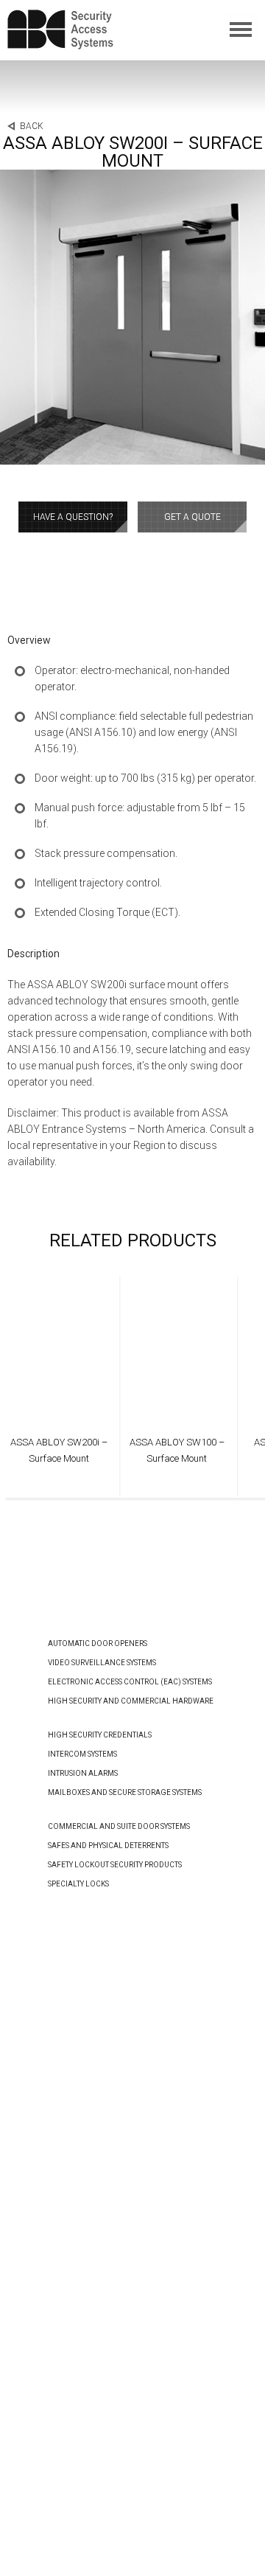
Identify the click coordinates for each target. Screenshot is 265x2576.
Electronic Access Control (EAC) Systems (130, 1682)
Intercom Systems (82, 1754)
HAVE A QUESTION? (73, 517)
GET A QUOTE (192, 517)
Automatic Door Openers (98, 1643)
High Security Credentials (100, 1735)
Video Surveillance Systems (102, 1663)
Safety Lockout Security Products (115, 1865)
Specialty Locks (78, 1884)
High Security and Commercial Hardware (131, 1701)
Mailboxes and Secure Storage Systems (125, 1792)
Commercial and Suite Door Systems (119, 1826)
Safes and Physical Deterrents (108, 1846)
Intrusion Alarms (83, 1773)
